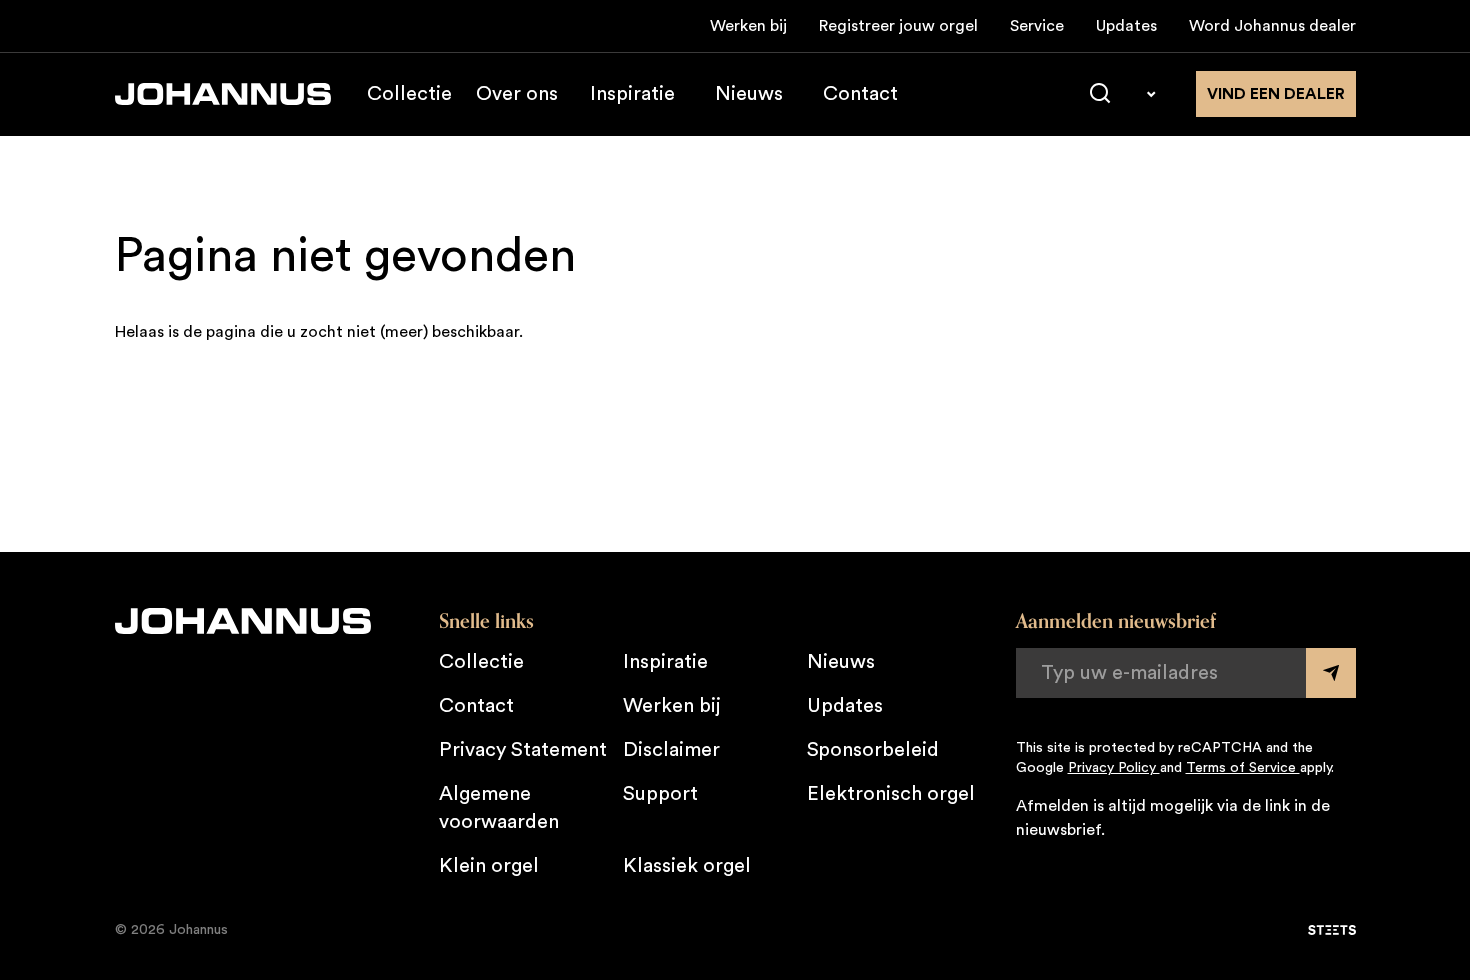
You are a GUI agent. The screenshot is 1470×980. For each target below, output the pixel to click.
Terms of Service (1243, 768)
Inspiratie (632, 94)
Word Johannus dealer (1272, 26)
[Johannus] (223, 94)
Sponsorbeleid (873, 750)
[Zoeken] (1100, 94)
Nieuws (749, 94)
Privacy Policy (1114, 768)
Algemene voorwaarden (499, 808)
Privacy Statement (523, 750)
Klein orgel (489, 866)
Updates (1126, 26)
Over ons (517, 94)
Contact (860, 94)
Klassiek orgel (687, 866)
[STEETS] (1332, 930)
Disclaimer (671, 750)
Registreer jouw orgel (898, 26)
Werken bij (748, 26)
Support (660, 794)
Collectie (409, 94)
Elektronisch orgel (891, 794)
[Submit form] (1331, 673)
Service (1037, 26)
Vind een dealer (1276, 94)
